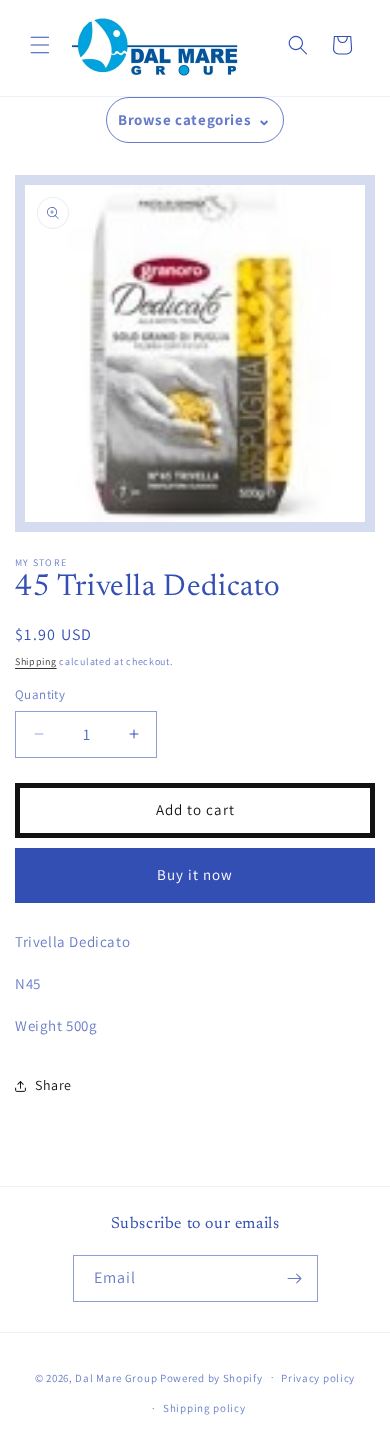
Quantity (40, 694)
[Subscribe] (295, 1278)
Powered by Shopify (211, 1377)
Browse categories (184, 119)
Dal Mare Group (117, 1377)
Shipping (36, 661)
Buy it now (195, 874)
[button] (40, 45)
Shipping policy (204, 1408)
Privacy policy (318, 1378)
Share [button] (53, 1085)
